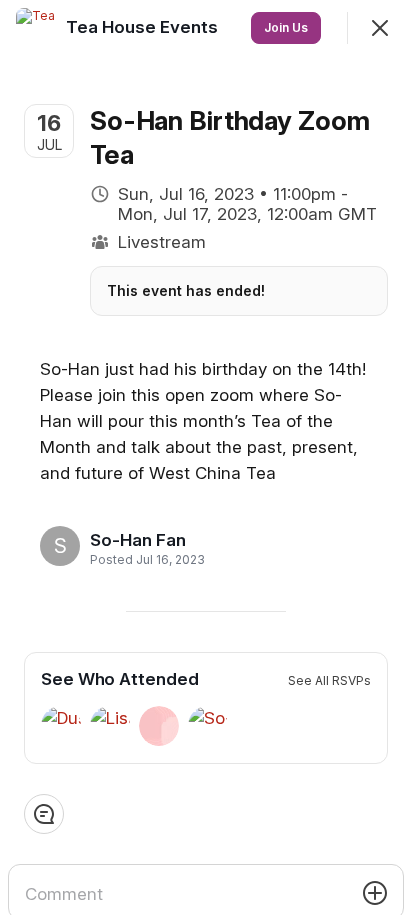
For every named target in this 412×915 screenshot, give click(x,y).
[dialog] (206, 457)
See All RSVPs (329, 680)
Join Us (286, 27)
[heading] (141, 540)
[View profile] (36, 28)
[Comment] (44, 814)
